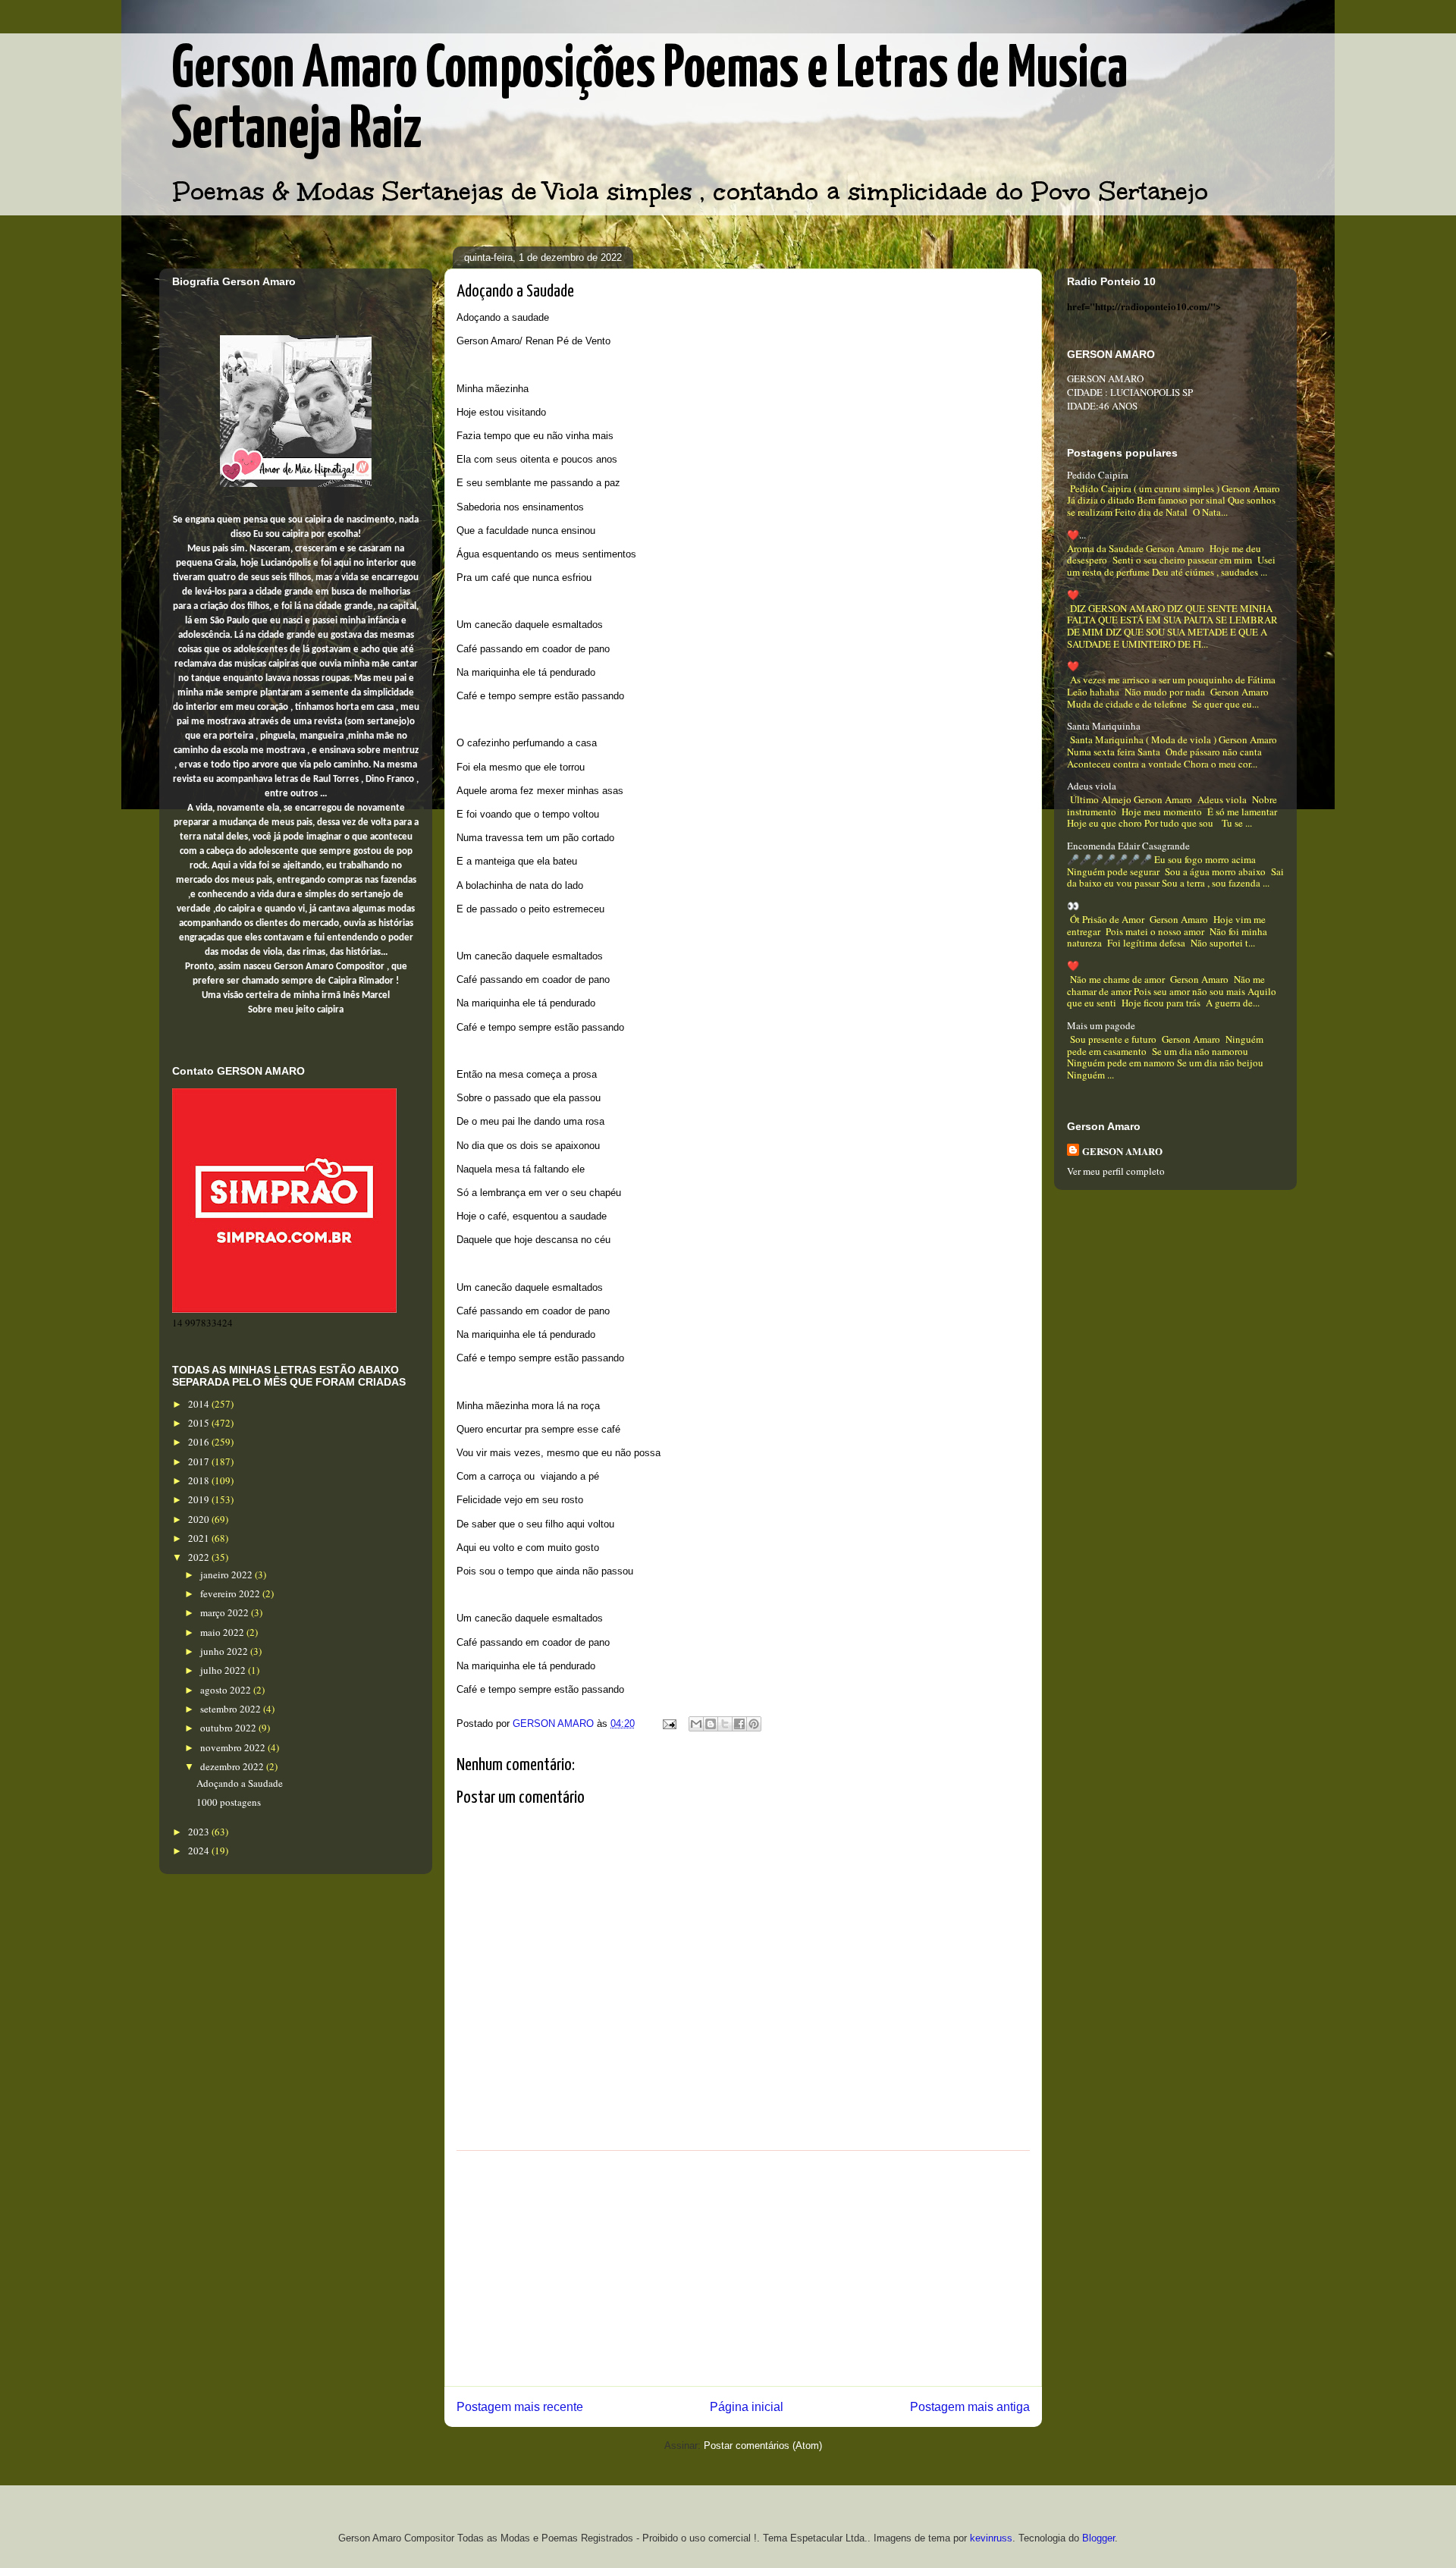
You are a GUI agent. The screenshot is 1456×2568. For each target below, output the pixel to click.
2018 (200, 1480)
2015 (200, 1423)
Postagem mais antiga (970, 2407)
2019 (200, 1499)
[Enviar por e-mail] (696, 1724)
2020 (200, 1519)
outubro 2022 (229, 1728)
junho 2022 (225, 1651)
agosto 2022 (227, 1690)
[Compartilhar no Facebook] (739, 1724)
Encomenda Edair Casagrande (1128, 846)
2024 (200, 1851)
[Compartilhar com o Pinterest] (754, 1724)
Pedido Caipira (1098, 475)
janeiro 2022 (227, 1574)
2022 (200, 1557)
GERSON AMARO (1122, 1151)
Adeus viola (1092, 786)
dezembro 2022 (233, 1766)
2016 (200, 1442)
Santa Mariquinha (1104, 726)
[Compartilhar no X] (725, 1724)
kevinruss (991, 2538)
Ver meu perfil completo (1116, 1171)
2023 (200, 1832)
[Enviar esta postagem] (668, 1724)
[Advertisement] (743, 2268)
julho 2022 (224, 1670)
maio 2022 (223, 1632)
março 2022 (226, 1612)
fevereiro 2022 (231, 1593)
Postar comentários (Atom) (763, 2446)
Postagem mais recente (520, 2407)
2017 (200, 1461)
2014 (200, 1404)
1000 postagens (229, 1802)
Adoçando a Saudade (240, 1783)
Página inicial (747, 2407)
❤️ (1073, 595)
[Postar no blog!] (711, 1724)
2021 (200, 1538)
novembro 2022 (234, 1747)
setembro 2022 (232, 1709)
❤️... (1076, 535)
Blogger (1098, 2538)
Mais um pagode (1101, 1025)
